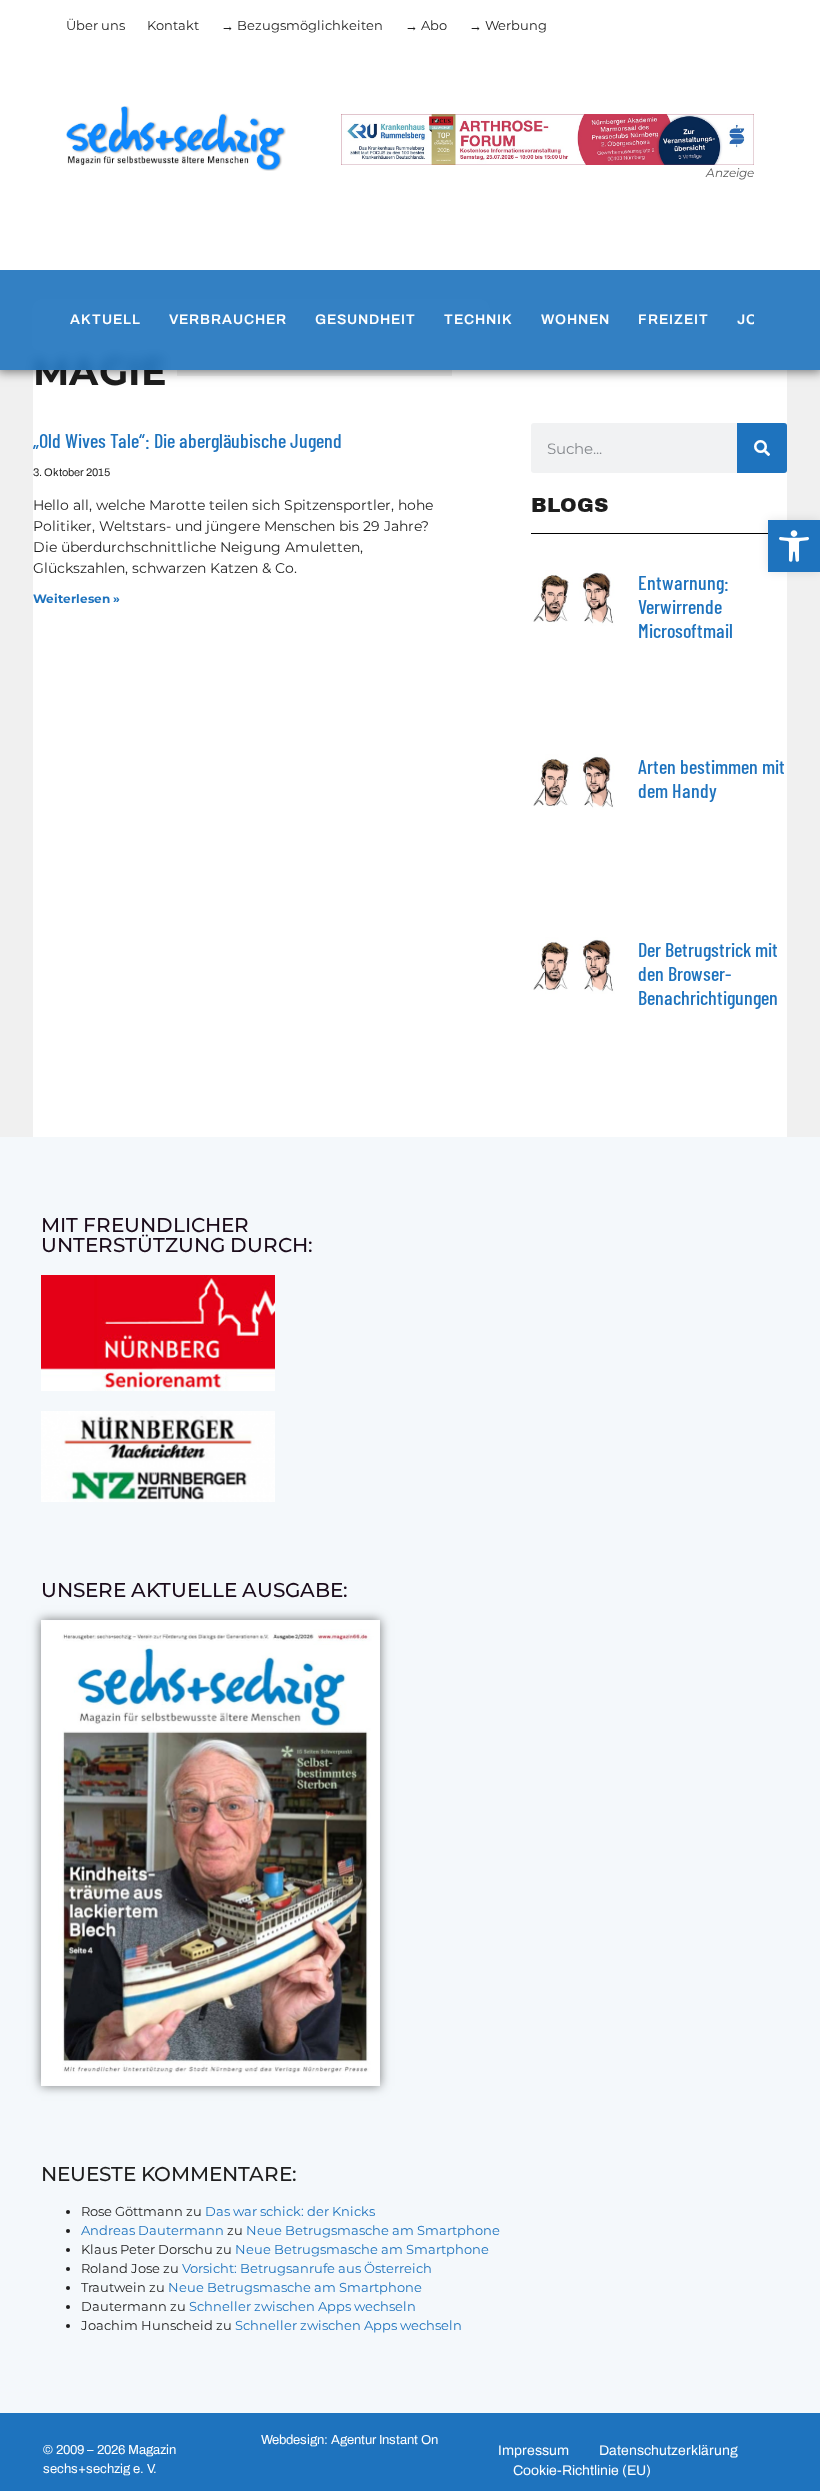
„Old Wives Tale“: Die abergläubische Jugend (187, 440)
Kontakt (173, 25)
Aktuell (105, 319)
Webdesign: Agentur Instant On (349, 2440)
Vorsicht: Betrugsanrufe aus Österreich (307, 2268)
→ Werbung (508, 25)
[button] (794, 546)
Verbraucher (228, 319)
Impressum (533, 2450)
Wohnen (575, 319)
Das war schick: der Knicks (290, 2211)
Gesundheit (365, 319)
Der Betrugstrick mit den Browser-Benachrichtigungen (708, 973)
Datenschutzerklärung (668, 2450)
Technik (478, 319)
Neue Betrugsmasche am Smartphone (373, 2230)
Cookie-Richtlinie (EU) (582, 2470)
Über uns (95, 25)
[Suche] (762, 448)
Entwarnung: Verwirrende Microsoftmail (685, 606)
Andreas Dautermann (152, 2230)
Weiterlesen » (76, 598)
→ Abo (426, 25)
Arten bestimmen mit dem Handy (711, 778)
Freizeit (673, 319)
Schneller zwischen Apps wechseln (302, 2306)
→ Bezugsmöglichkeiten (302, 25)
